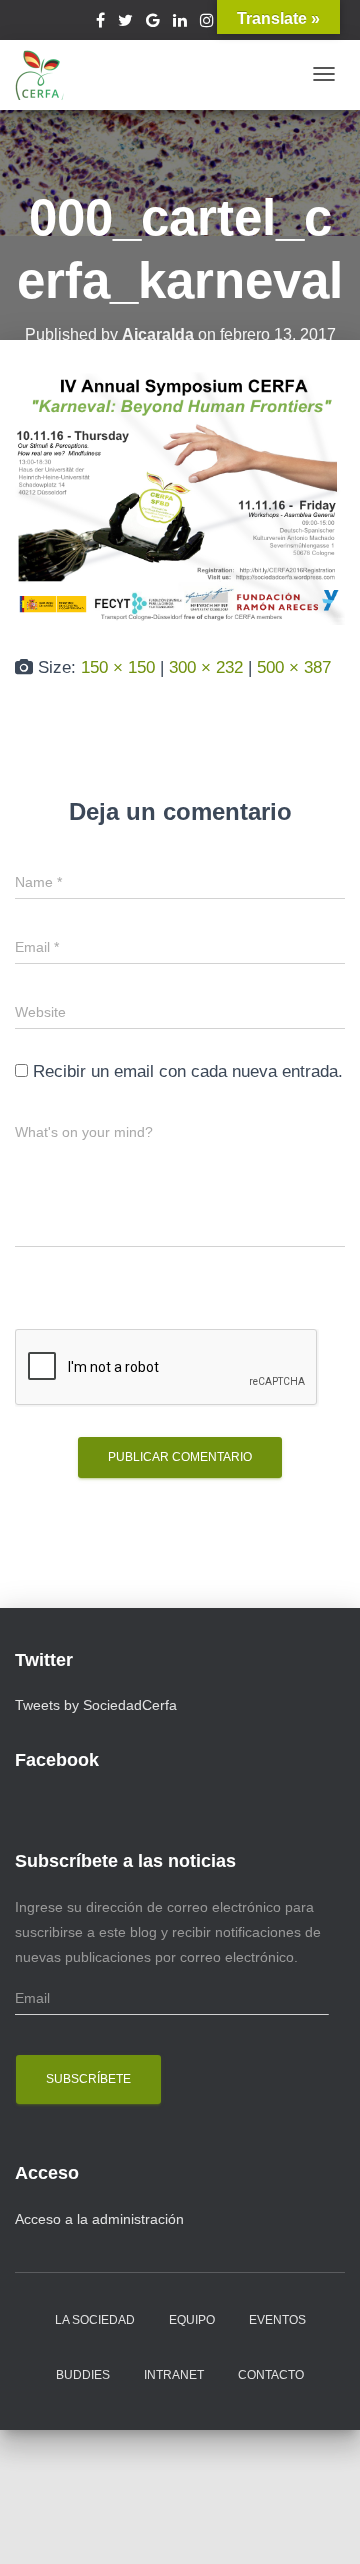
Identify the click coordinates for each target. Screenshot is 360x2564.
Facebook (100, 23)
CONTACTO (271, 2375)
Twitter (125, 23)
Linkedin (180, 23)
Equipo (192, 2320)
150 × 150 (118, 667)
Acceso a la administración (99, 2219)
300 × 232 (206, 667)
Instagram (207, 23)
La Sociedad (95, 2320)
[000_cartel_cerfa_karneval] (180, 496)
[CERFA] (40, 75)
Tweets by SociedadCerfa (96, 1705)
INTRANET (174, 2375)
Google (153, 23)
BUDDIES (83, 2375)
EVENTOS (277, 2320)
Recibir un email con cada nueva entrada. (188, 1071)
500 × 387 (294, 667)
